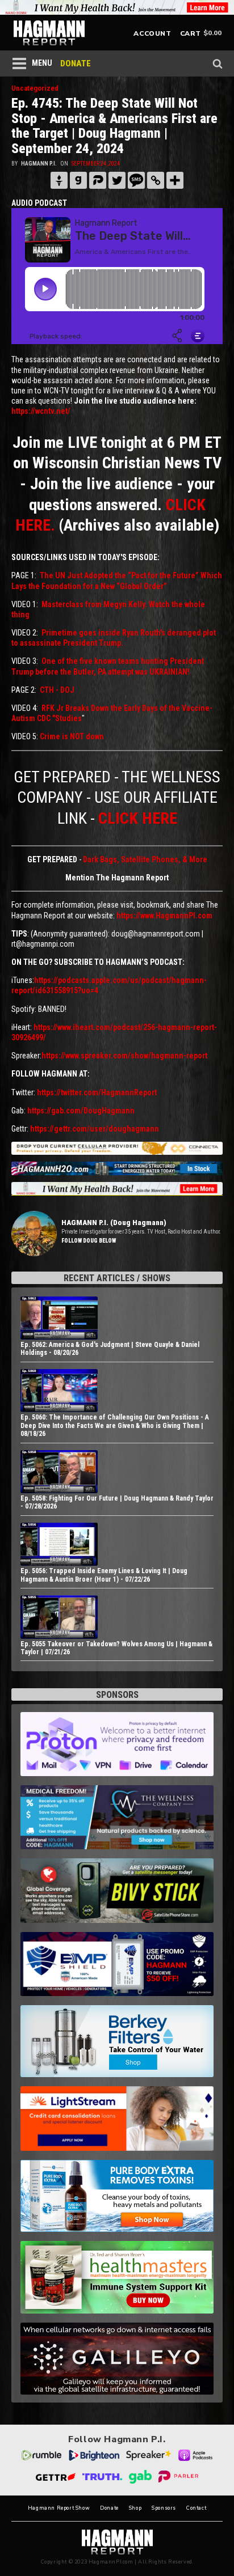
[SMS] (136, 180)
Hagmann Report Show (59, 2508)
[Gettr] (59, 180)
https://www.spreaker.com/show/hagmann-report (124, 1056)
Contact (196, 2508)
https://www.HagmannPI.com (164, 916)
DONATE (76, 63)
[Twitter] (117, 180)
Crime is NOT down (72, 736)
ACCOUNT (152, 33)
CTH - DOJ (57, 690)
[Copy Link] (156, 180)
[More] (175, 180)
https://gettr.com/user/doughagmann (95, 1129)
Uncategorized (35, 88)
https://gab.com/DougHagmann (81, 1111)
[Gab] (78, 180)
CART (191, 33)
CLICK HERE (138, 818)
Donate (109, 2508)
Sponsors (164, 2508)
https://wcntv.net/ (41, 411)
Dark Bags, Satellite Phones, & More (145, 859)
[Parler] (98, 180)
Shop (135, 2508)
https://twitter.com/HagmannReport (97, 1092)
